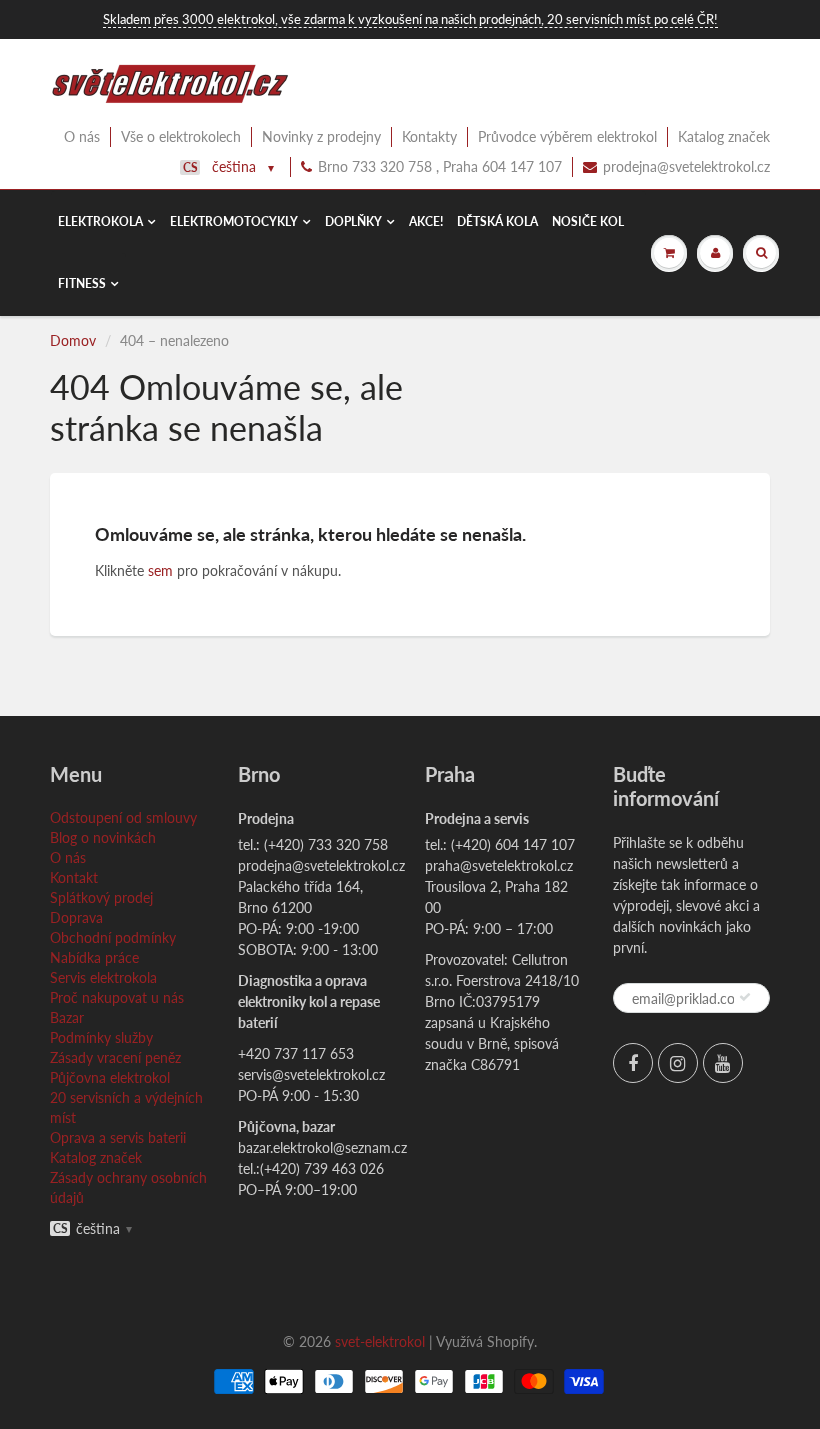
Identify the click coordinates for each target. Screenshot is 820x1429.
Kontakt (74, 877)
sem (160, 570)
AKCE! (426, 221)
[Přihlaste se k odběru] (745, 997)
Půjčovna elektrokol (110, 1077)
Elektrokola (100, 221)
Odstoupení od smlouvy (123, 817)
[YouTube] (723, 1063)
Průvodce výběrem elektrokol (567, 136)
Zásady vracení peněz (115, 1057)
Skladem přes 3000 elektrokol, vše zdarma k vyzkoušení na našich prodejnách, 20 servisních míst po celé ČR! (410, 19)
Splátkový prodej (101, 897)
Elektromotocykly (234, 221)
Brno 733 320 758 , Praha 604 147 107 (440, 166)
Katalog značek (724, 136)
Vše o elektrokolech (181, 136)
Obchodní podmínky (113, 937)
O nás (82, 136)
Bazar (67, 1017)
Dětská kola (497, 221)
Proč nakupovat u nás (117, 997)
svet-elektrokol (380, 1341)
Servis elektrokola (103, 977)
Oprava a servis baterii (118, 1137)
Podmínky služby (101, 1037)
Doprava (76, 917)
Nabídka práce (94, 957)
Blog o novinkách (103, 837)
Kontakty (429, 136)
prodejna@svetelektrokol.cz (686, 166)
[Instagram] (678, 1063)
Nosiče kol (588, 221)
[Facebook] (633, 1063)
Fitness (82, 283)
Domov (73, 340)
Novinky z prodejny (321, 136)
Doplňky (353, 221)
